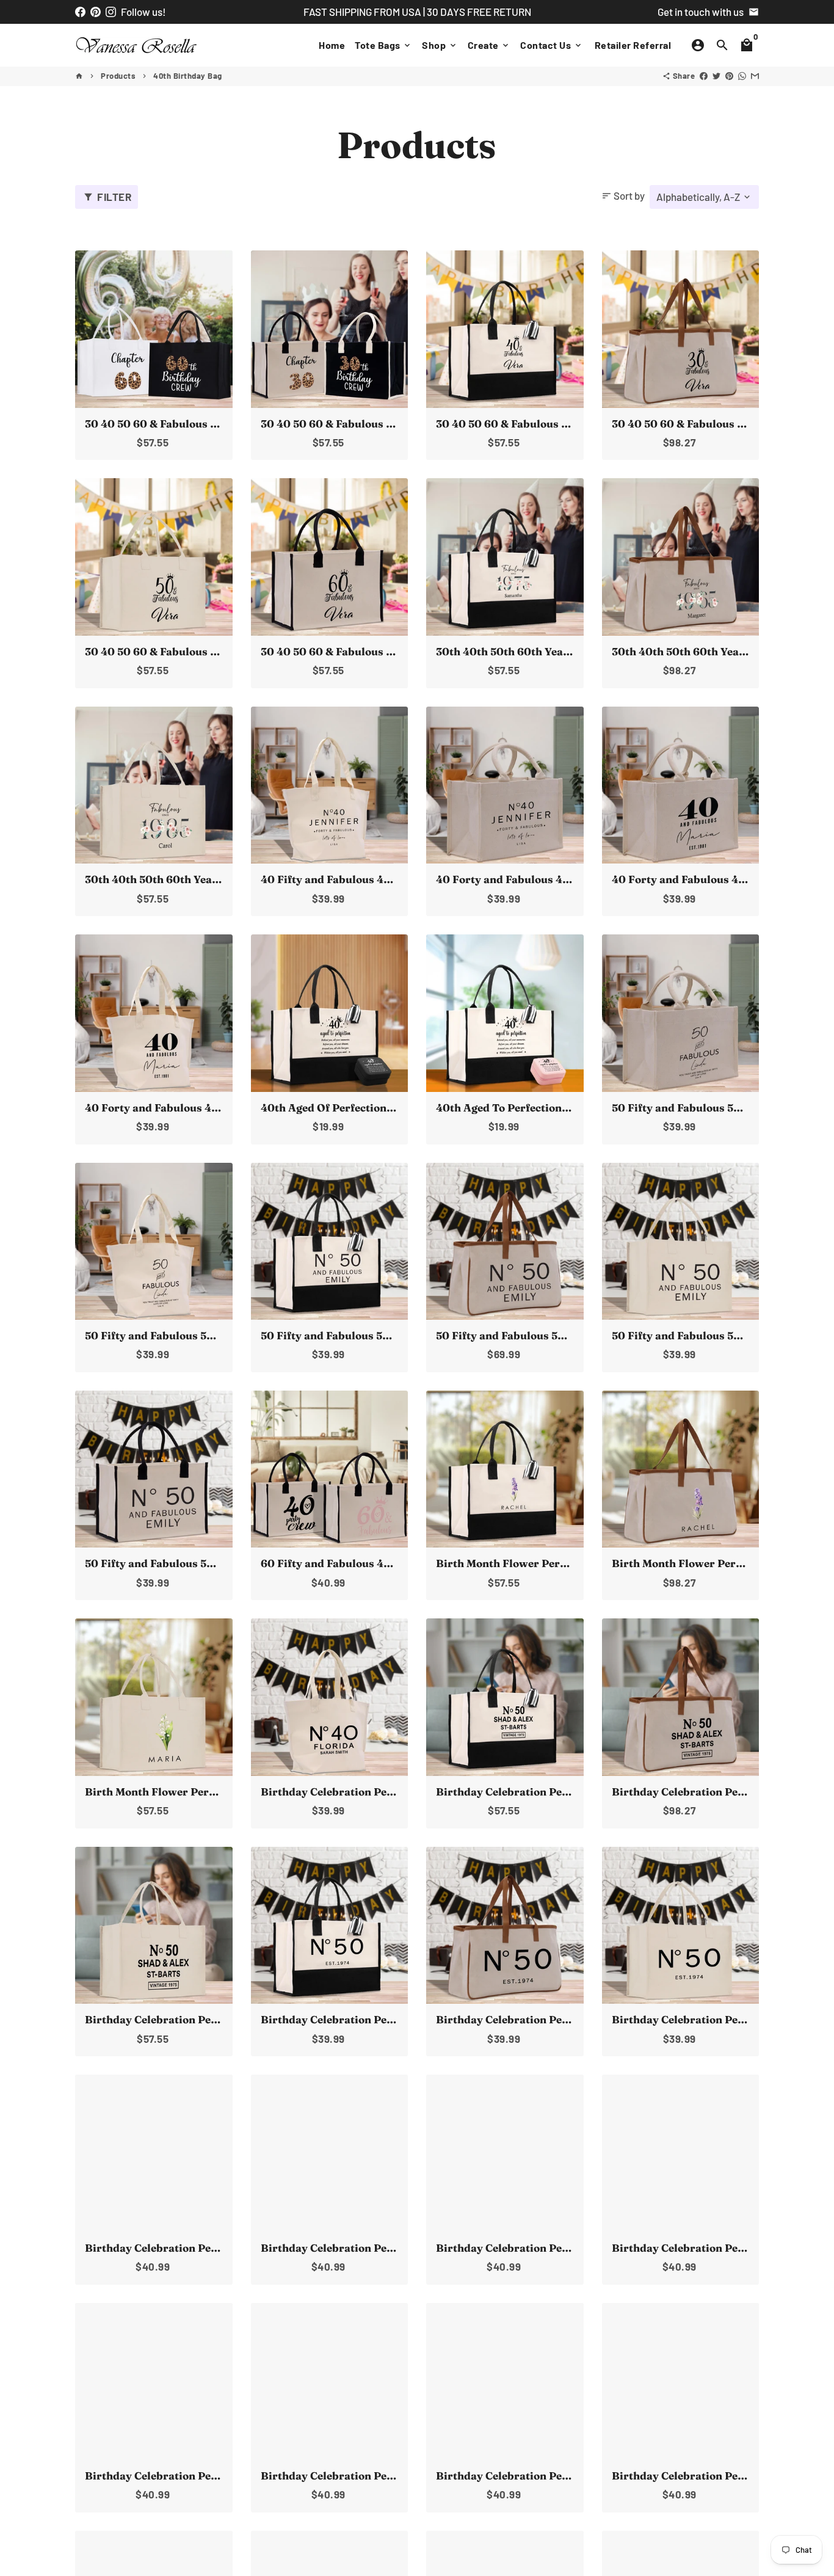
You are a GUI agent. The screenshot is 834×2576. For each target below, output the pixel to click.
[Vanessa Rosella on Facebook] (80, 12)
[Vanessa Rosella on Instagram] (111, 12)
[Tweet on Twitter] (716, 76)
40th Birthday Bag (188, 76)
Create (489, 45)
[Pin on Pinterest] (729, 76)
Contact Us (552, 45)
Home (332, 45)
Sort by (623, 195)
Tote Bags (383, 45)
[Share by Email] (755, 76)
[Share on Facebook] (704, 76)
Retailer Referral (633, 45)
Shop (440, 45)
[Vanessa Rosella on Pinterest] (96, 12)
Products (118, 76)
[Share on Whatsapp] (742, 76)
